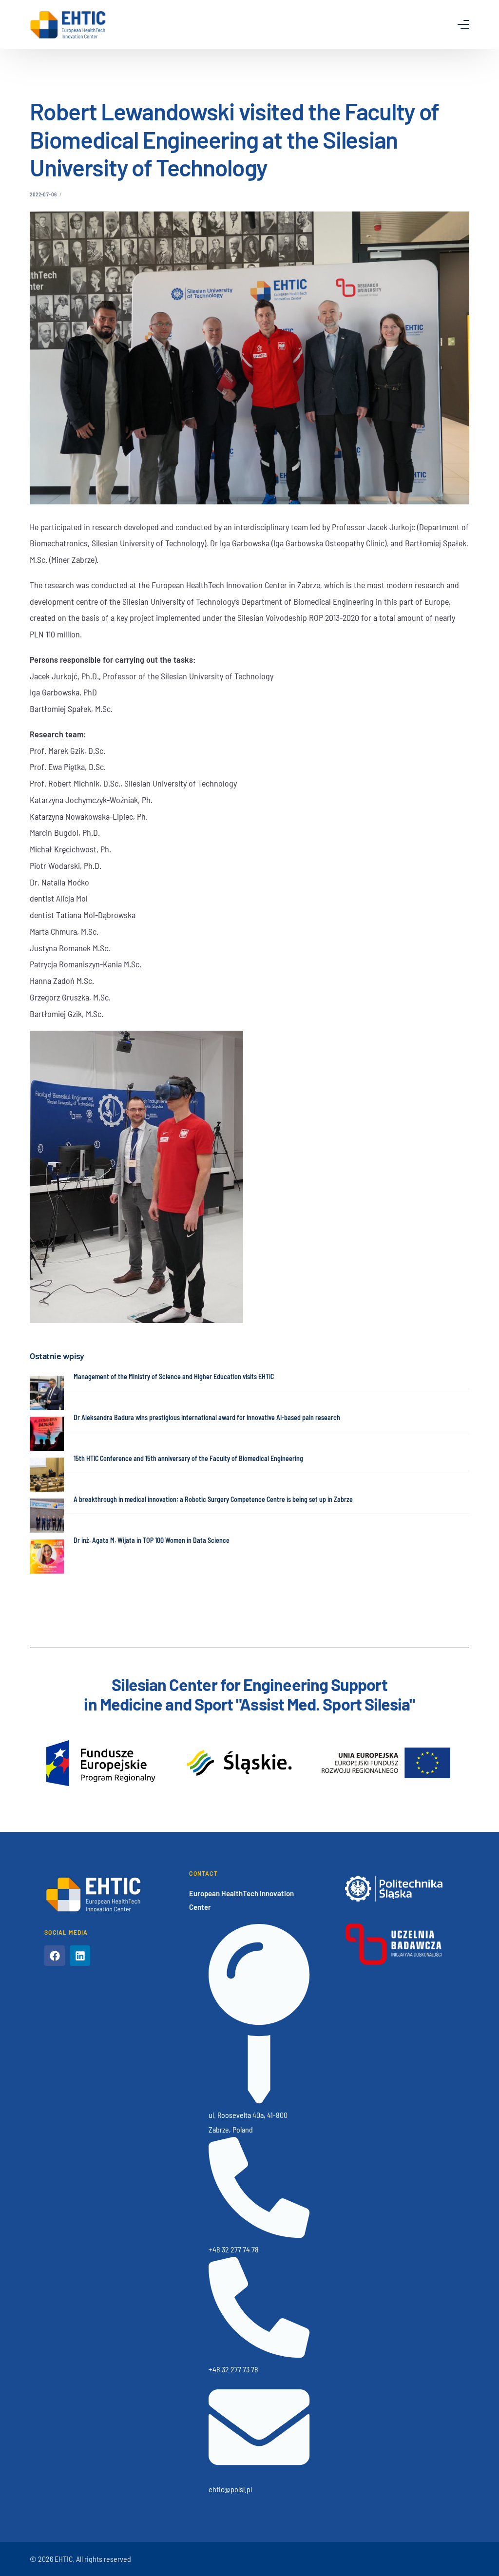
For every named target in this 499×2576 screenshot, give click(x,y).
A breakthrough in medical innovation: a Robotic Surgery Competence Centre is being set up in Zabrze (213, 1499)
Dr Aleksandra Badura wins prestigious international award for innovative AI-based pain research (207, 1417)
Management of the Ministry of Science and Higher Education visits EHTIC (174, 1376)
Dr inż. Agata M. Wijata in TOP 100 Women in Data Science (152, 1540)
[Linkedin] (80, 1956)
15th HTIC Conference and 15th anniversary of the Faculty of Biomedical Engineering (188, 1458)
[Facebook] (55, 1956)
